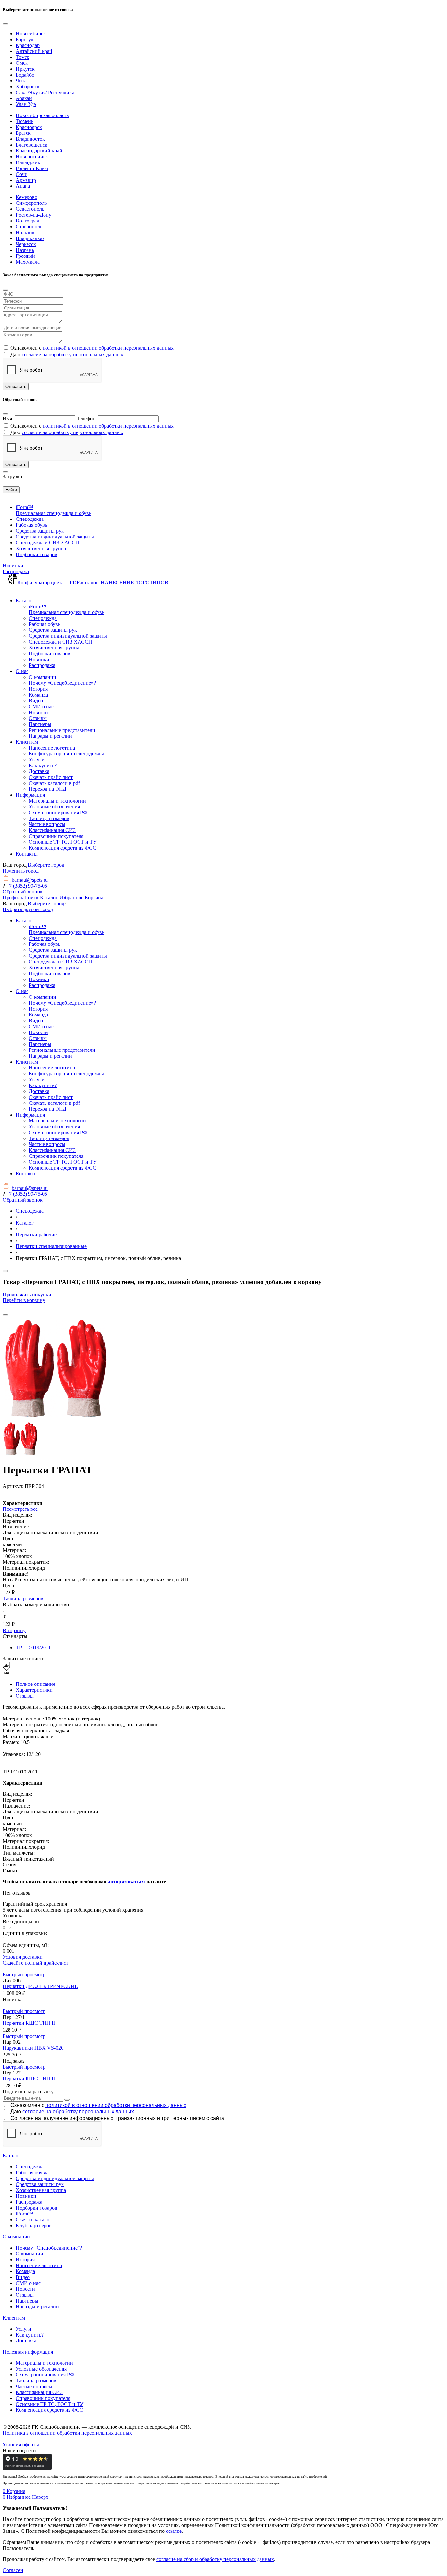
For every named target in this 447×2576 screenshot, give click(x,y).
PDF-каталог (84, 582)
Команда (25, 2271)
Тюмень (25, 121)
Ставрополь (29, 227)
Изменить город (21, 871)
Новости (25, 2289)
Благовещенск (32, 145)
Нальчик (25, 232)
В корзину (14, 1630)
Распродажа (16, 571)
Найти (11, 490)
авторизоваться (126, 1882)
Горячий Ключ (32, 168)
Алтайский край (34, 51)
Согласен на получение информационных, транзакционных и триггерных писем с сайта (117, 2118)
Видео (23, 2277)
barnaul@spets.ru (30, 880)
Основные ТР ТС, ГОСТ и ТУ (50, 2404)
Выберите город (46, 865)
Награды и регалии (37, 2307)
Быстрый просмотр (24, 1975)
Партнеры (27, 2301)
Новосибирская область (42, 115)
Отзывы (25, 1696)
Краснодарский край (39, 151)
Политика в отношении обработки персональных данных (67, 2433)
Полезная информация (28, 2352)
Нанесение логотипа (39, 2265)
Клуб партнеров (34, 2225)
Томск (23, 57)
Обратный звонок (23, 892)
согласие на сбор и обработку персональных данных (215, 2559)
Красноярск (29, 127)
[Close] (5, 24)
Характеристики (34, 1690)
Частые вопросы (34, 2386)
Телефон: (87, 419)
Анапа (23, 186)
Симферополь (31, 203)
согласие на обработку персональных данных (72, 354)
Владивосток (30, 139)
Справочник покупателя (43, 2398)
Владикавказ (30, 238)
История (25, 2259)
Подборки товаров (36, 2208)
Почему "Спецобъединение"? (49, 2248)
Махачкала (28, 262)
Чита (21, 81)
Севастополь (30, 209)
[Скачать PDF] (223, 1495)
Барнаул (25, 39)
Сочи (22, 174)
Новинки (13, 565)
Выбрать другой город (28, 909)
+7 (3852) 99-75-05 (27, 886)
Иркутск (25, 69)
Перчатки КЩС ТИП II (29, 2023)
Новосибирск (31, 34)
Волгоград (27, 221)
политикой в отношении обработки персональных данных (108, 348)
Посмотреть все (20, 1509)
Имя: (8, 419)
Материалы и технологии (44, 2363)
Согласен (13, 2570)
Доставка (26, 2341)
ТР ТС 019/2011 (33, 1647)
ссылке (174, 2531)
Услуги (24, 2329)
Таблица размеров (23, 1599)
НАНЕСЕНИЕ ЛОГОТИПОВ (134, 582)
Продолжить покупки (27, 1294)
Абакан (24, 98)
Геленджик (28, 162)
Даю (72, 2112)
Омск (22, 63)
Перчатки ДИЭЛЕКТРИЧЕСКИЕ (40, 1986)
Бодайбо (25, 75)
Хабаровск (28, 87)
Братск (23, 133)
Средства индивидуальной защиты (55, 2178)
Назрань (25, 250)
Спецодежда (30, 2167)
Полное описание (36, 1684)
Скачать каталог (34, 2220)
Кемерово (27, 197)
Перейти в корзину (24, 1300)
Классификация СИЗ (39, 2392)
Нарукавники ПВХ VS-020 (33, 2048)
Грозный (25, 256)
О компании (16, 2237)
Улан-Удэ (26, 104)
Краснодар (28, 45)
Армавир (26, 180)
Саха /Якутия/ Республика (45, 92)
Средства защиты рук (40, 2184)
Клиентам (14, 2318)
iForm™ (25, 2214)
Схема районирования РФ (45, 2375)
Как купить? (30, 2335)
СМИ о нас (28, 2283)
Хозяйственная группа (41, 2190)
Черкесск (26, 244)
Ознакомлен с (98, 2105)
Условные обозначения (41, 2369)
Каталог (12, 2155)
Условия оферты (21, 2445)
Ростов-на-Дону (34, 215)
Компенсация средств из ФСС (49, 2410)
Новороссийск (32, 157)
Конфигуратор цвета (40, 582)
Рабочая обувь (31, 2172)
